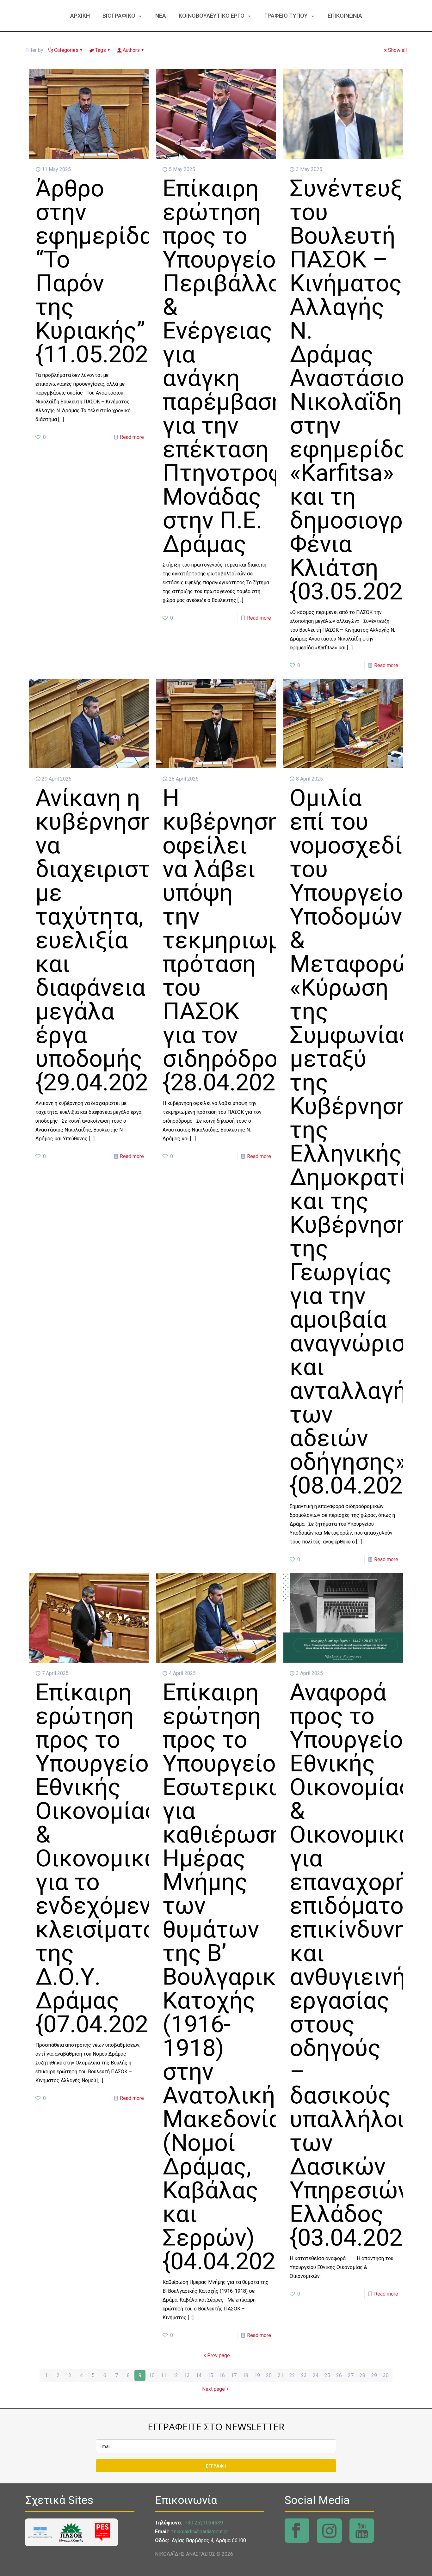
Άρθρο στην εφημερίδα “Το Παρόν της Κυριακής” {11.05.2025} (102, 271)
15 (210, 2375)
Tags (101, 50)
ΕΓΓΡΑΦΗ (216, 2466)
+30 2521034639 (204, 2523)
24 (316, 2375)
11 (164, 2375)
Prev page (219, 2355)
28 (362, 2375)
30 (386, 2375)
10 (152, 2375)
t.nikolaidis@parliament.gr (200, 2532)
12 (175, 2375)
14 (199, 2375)
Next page (213, 2389)
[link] (40, 2532)
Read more (132, 437)
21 (281, 2375)
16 (222, 2375)
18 (245, 2375)
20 (269, 2375)
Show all (397, 50)
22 (292, 2375)
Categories (66, 50)
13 (187, 2375)
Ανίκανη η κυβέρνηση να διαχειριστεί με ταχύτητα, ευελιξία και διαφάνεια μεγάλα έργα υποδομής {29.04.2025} (103, 940)
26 (339, 2375)
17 (234, 2375)
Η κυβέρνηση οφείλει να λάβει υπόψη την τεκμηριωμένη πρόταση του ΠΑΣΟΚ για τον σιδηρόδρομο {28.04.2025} (241, 940)
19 (257, 2375)
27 (351, 2375)
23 (304, 2375)
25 (327, 2375)
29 (374, 2375)
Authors (131, 50)
